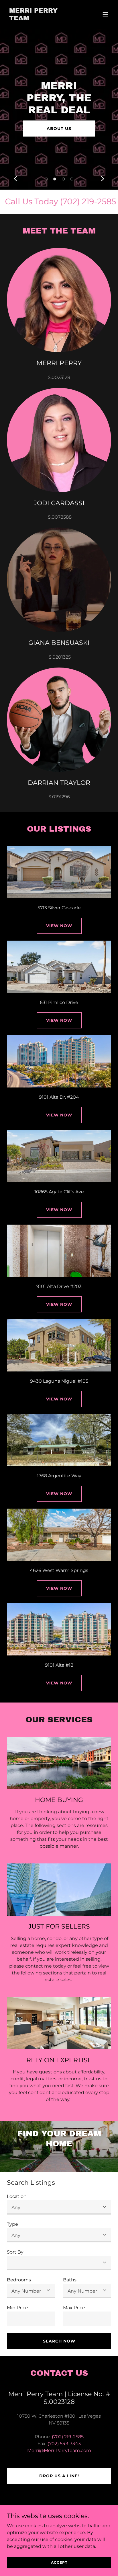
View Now (59, 926)
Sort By (15, 2252)
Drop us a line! (59, 2476)
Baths (70, 2280)
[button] (105, 14)
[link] (43, 19)
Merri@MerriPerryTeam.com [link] (59, 2450)
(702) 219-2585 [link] (68, 2437)
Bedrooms (19, 2280)
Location (17, 2196)
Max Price (74, 2308)
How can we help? (59, 122)
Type (12, 2224)
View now (59, 1020)
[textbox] (31, 2319)
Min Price (17, 2308)
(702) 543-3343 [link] (64, 2444)
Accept (59, 2562)
